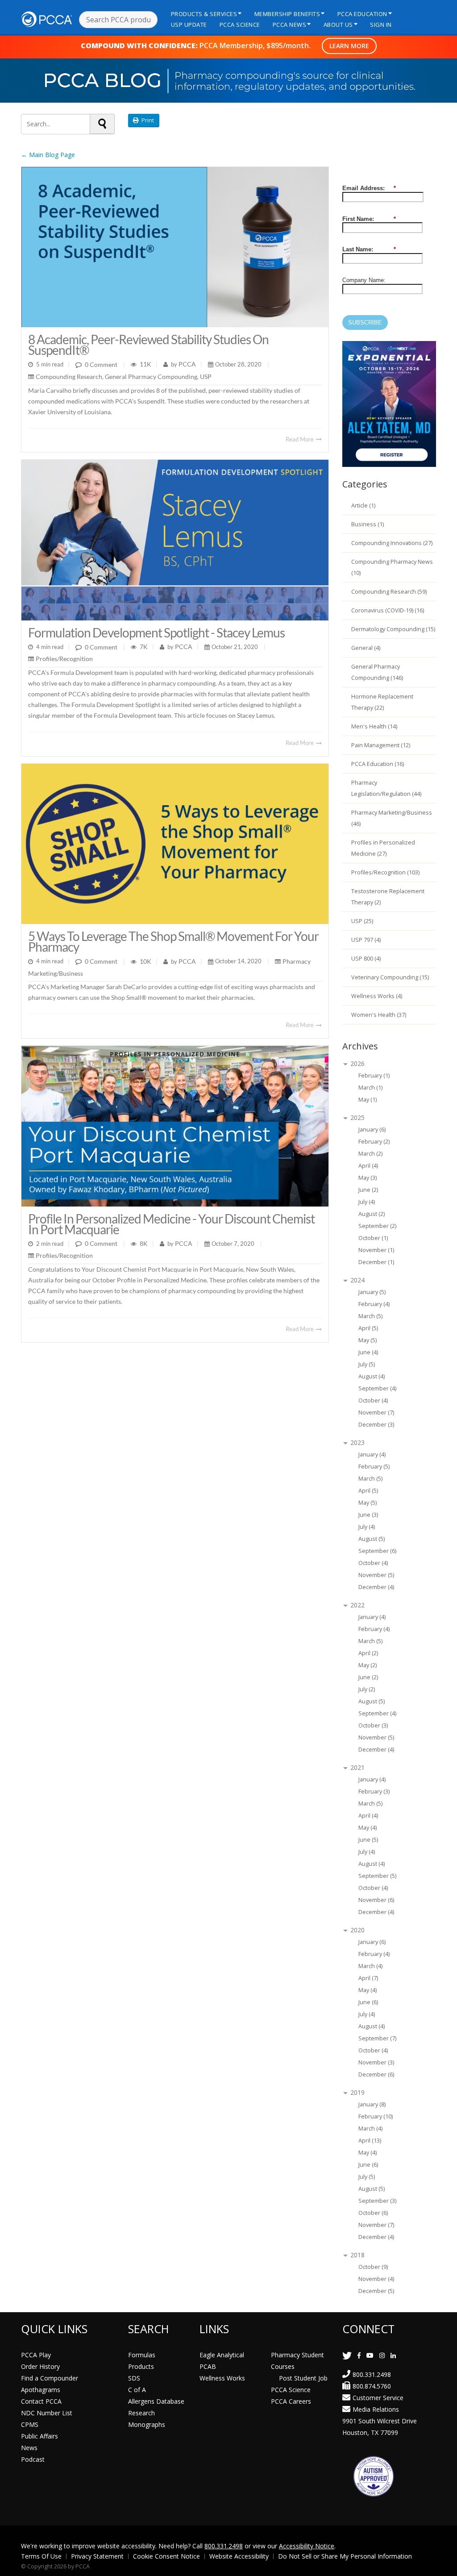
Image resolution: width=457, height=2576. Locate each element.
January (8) (372, 2104)
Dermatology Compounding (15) (393, 629)
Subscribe (365, 323)
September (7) (377, 2038)
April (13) (370, 2141)
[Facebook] (359, 2355)
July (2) (367, 1689)
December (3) (376, 1425)
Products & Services (204, 14)
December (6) (376, 2075)
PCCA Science (240, 25)
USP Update (189, 25)
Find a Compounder (50, 2378)
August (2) (372, 1214)
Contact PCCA (41, 2401)
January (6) (372, 1130)
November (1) (376, 1250)
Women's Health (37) (379, 1015)
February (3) (374, 1792)
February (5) (374, 1467)
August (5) (372, 1539)
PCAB (208, 2366)
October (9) (373, 2267)
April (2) (368, 1653)
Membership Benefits (287, 14)
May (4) (368, 1828)
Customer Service (378, 2398)
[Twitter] (347, 2355)
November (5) (376, 1575)
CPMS (30, 2424)
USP (206, 377)
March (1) (370, 1088)
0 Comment (101, 364)
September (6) (377, 1551)
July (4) (367, 1202)
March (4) (370, 1966)
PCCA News (290, 25)
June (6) (368, 2002)
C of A (137, 2390)
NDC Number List (47, 2413)
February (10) (376, 2116)
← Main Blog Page (48, 155)
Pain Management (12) (381, 745)
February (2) (374, 1142)
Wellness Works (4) (377, 996)
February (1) (374, 1076)
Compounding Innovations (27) (392, 543)
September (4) (377, 1388)
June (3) (368, 1515)
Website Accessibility (239, 2556)
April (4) (368, 1166)
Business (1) (368, 524)
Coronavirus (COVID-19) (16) (388, 610)
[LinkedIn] (393, 2355)
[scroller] (442, 2565)
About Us (338, 25)
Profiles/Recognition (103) (385, 872)
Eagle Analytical (222, 2355)
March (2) (370, 1154)
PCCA (187, 364)
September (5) (377, 1876)
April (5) (368, 1328)
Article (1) (363, 506)
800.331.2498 (372, 2374)
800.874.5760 (372, 2386)
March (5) (370, 1316)
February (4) (374, 1304)
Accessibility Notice (307, 2546)
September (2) (377, 1226)
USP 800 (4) (366, 959)
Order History (40, 2366)
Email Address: (369, 188)
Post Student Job (303, 2378)
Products (141, 2366)
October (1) (373, 1238)
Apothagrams (41, 2390)
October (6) (373, 2213)
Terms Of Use (41, 2556)
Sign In (381, 25)
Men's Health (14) (374, 726)
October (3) (373, 1725)
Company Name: (364, 280)
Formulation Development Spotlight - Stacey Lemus (156, 633)
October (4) (373, 1400)
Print (146, 120)
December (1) (376, 1262)
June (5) (368, 1840)
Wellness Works (222, 2378)
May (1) (368, 1100)
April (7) (368, 1978)
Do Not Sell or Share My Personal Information (345, 2556)
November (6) (376, 1900)
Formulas (142, 2355)
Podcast (33, 2459)
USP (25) (362, 921)
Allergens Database (156, 2401)
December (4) (376, 1587)
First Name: (369, 219)
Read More (300, 439)
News (29, 2448)
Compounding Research (69, 377)
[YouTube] (370, 2355)
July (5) (367, 1364)
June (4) (368, 1352)
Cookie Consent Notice (166, 2556)
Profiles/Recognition (64, 659)
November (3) (376, 2062)
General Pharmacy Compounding (151, 377)
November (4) (376, 2279)
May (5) (368, 1340)
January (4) (372, 1454)
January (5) (372, 1292)
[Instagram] (382, 2355)
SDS (134, 2378)
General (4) (366, 648)
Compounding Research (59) (389, 592)
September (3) (377, 2201)
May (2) (368, 1665)
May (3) (368, 1178)
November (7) (376, 1413)
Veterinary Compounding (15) (390, 977)
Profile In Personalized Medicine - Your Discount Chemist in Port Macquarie (171, 1224)
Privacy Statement (97, 2556)
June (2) (368, 1190)
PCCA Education (362, 14)
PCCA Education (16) (378, 764)
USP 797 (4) (366, 940)
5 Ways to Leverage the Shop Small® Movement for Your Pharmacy (173, 941)
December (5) (376, 2291)
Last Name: (369, 249)
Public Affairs (39, 2436)
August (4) (372, 1376)
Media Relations (376, 2409)
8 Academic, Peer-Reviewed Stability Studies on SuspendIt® (148, 345)
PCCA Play (36, 2355)
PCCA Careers (291, 2401)
